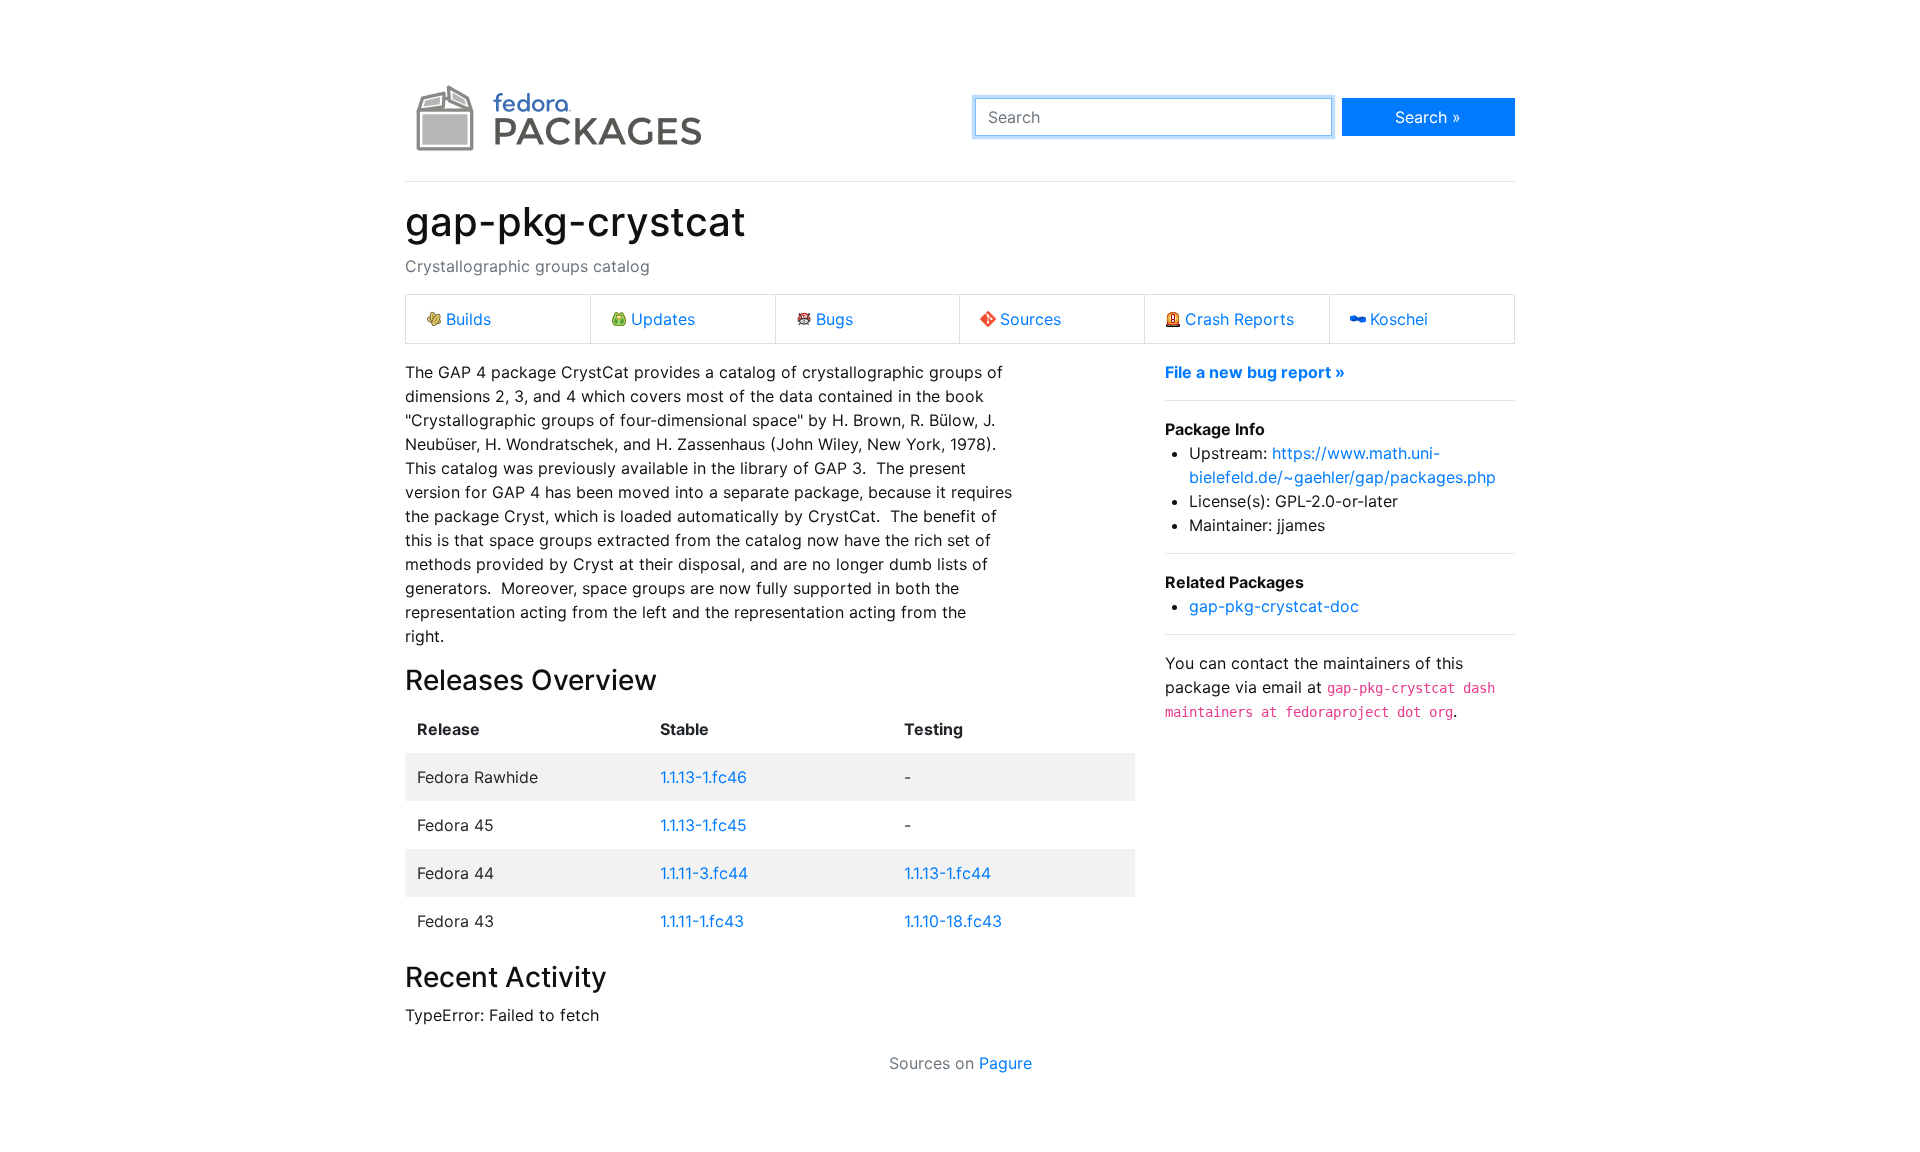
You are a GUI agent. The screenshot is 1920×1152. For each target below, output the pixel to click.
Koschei (1399, 319)
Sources (1030, 319)
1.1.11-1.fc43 (702, 921)
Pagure (1005, 1063)
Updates (663, 319)
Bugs (834, 319)
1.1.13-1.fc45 (703, 825)
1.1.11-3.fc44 (704, 873)
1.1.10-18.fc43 (953, 921)
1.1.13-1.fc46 (703, 777)
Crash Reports (1239, 319)
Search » (1428, 117)
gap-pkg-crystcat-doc (1274, 606)
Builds (468, 319)
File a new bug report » (1255, 372)
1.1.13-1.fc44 (947, 873)
